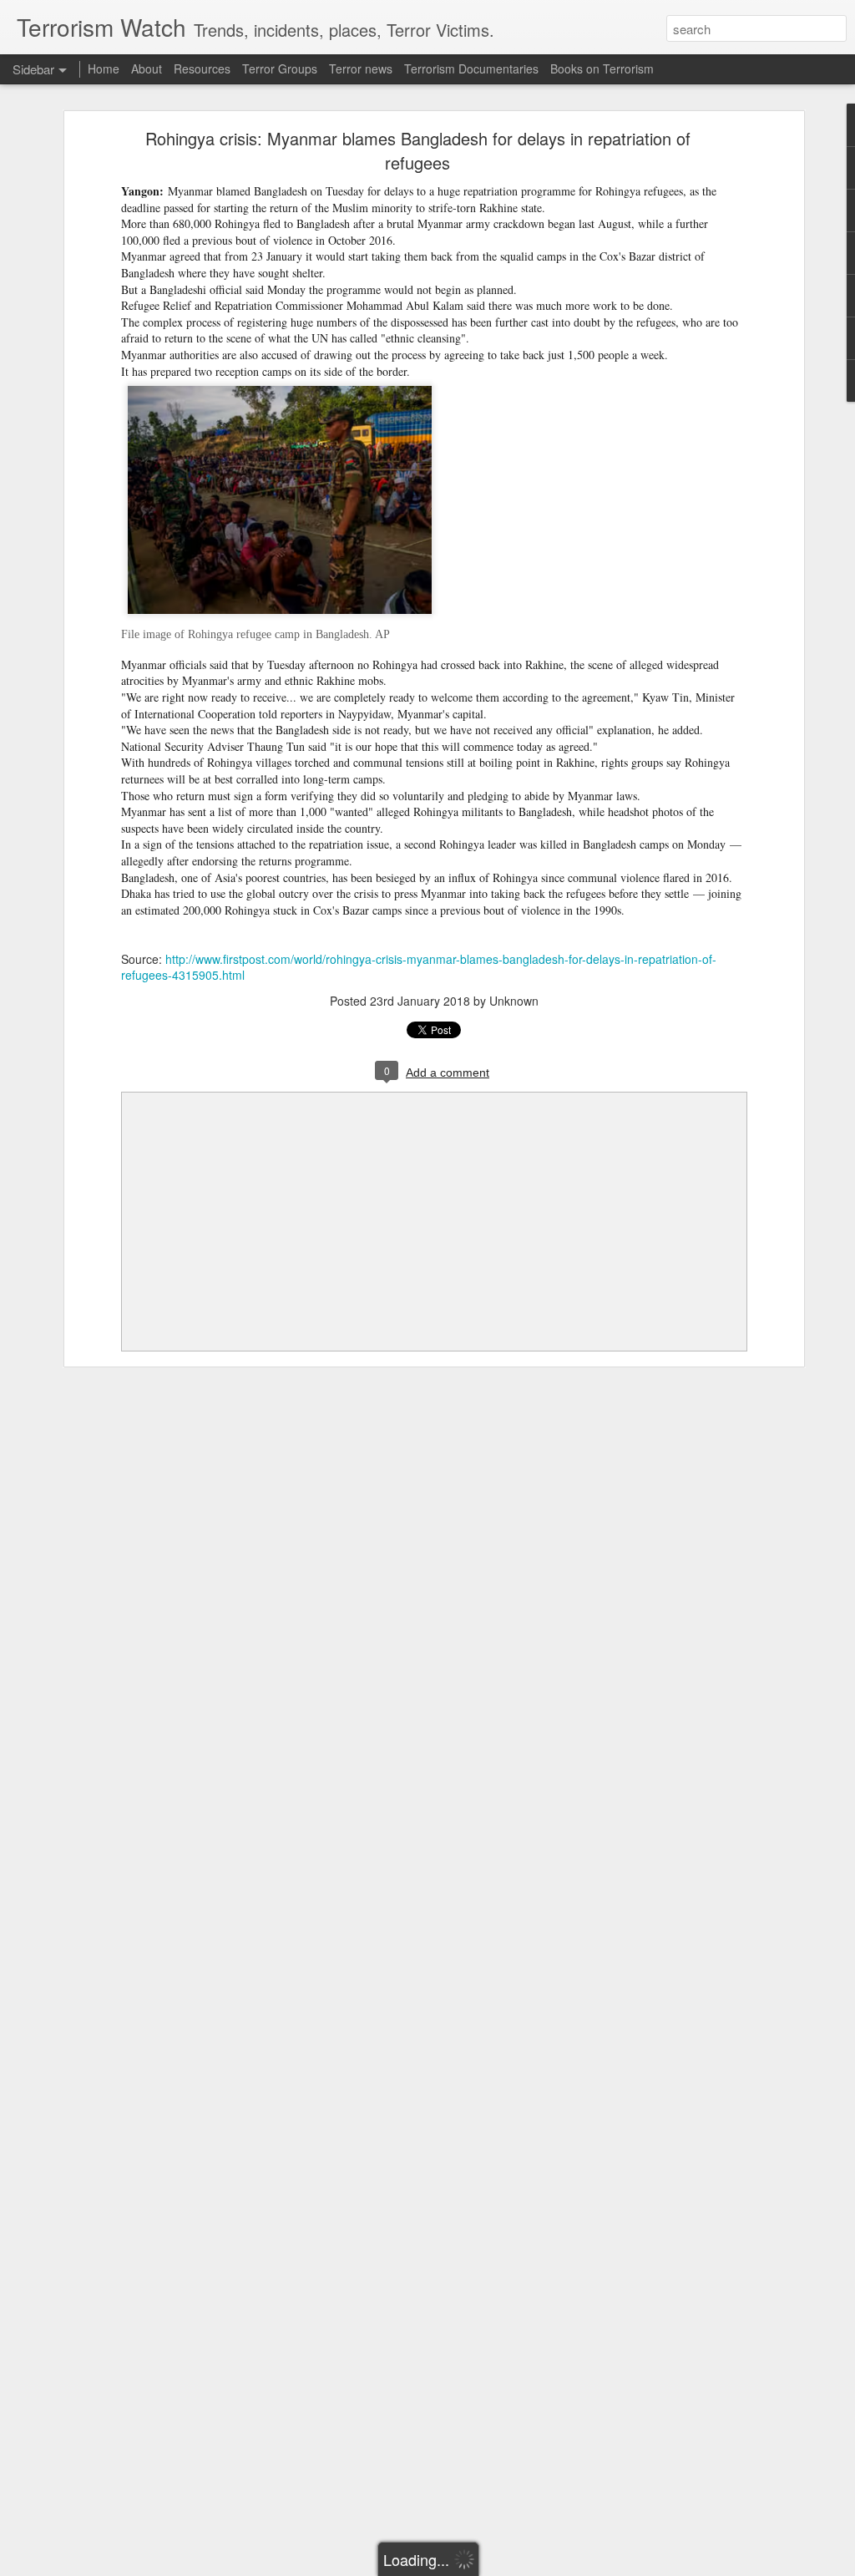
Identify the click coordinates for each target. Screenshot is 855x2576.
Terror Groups (280, 68)
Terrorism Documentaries (471, 68)
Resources (202, 68)
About (147, 68)
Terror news (361, 68)
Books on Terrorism (602, 68)
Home (104, 68)
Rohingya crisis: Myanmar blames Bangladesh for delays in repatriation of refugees (418, 150)
